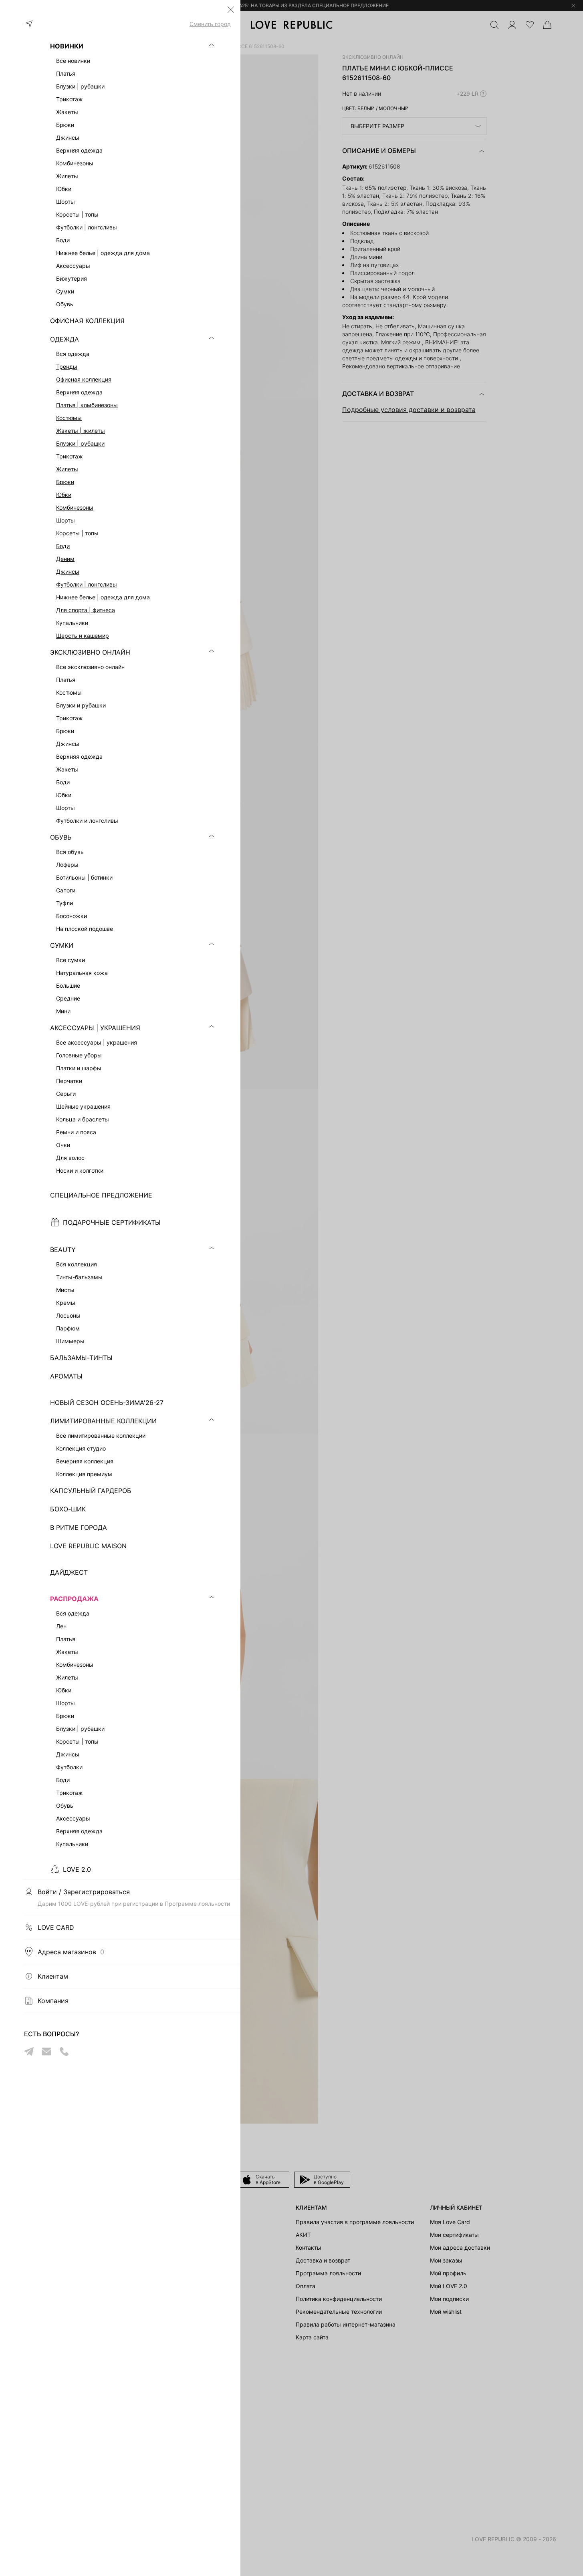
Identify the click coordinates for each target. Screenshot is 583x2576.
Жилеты (67, 469)
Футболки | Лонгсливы (87, 584)
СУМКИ (62, 945)
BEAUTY (63, 1250)
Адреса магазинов (71, 1952)
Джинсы (68, 572)
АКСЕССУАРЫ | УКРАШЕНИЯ (95, 1028)
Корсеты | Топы (77, 533)
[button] (231, 10)
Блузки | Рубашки (80, 443)
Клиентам (53, 1976)
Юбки (64, 495)
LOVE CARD (56, 1927)
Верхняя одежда (79, 392)
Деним (65, 559)
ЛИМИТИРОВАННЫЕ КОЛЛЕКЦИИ (103, 1421)
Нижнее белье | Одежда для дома (103, 597)
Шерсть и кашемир (83, 636)
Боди (63, 546)
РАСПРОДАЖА (74, 1599)
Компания (53, 2001)
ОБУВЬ (61, 837)
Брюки (65, 482)
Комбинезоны (75, 507)
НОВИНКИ (67, 46)
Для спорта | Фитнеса (86, 610)
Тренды (67, 367)
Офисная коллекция (84, 379)
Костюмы (69, 418)
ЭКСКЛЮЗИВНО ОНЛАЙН (90, 652)
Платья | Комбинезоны (87, 405)
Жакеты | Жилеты (81, 431)
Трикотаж (70, 456)
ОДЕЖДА (65, 339)
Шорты (66, 520)
